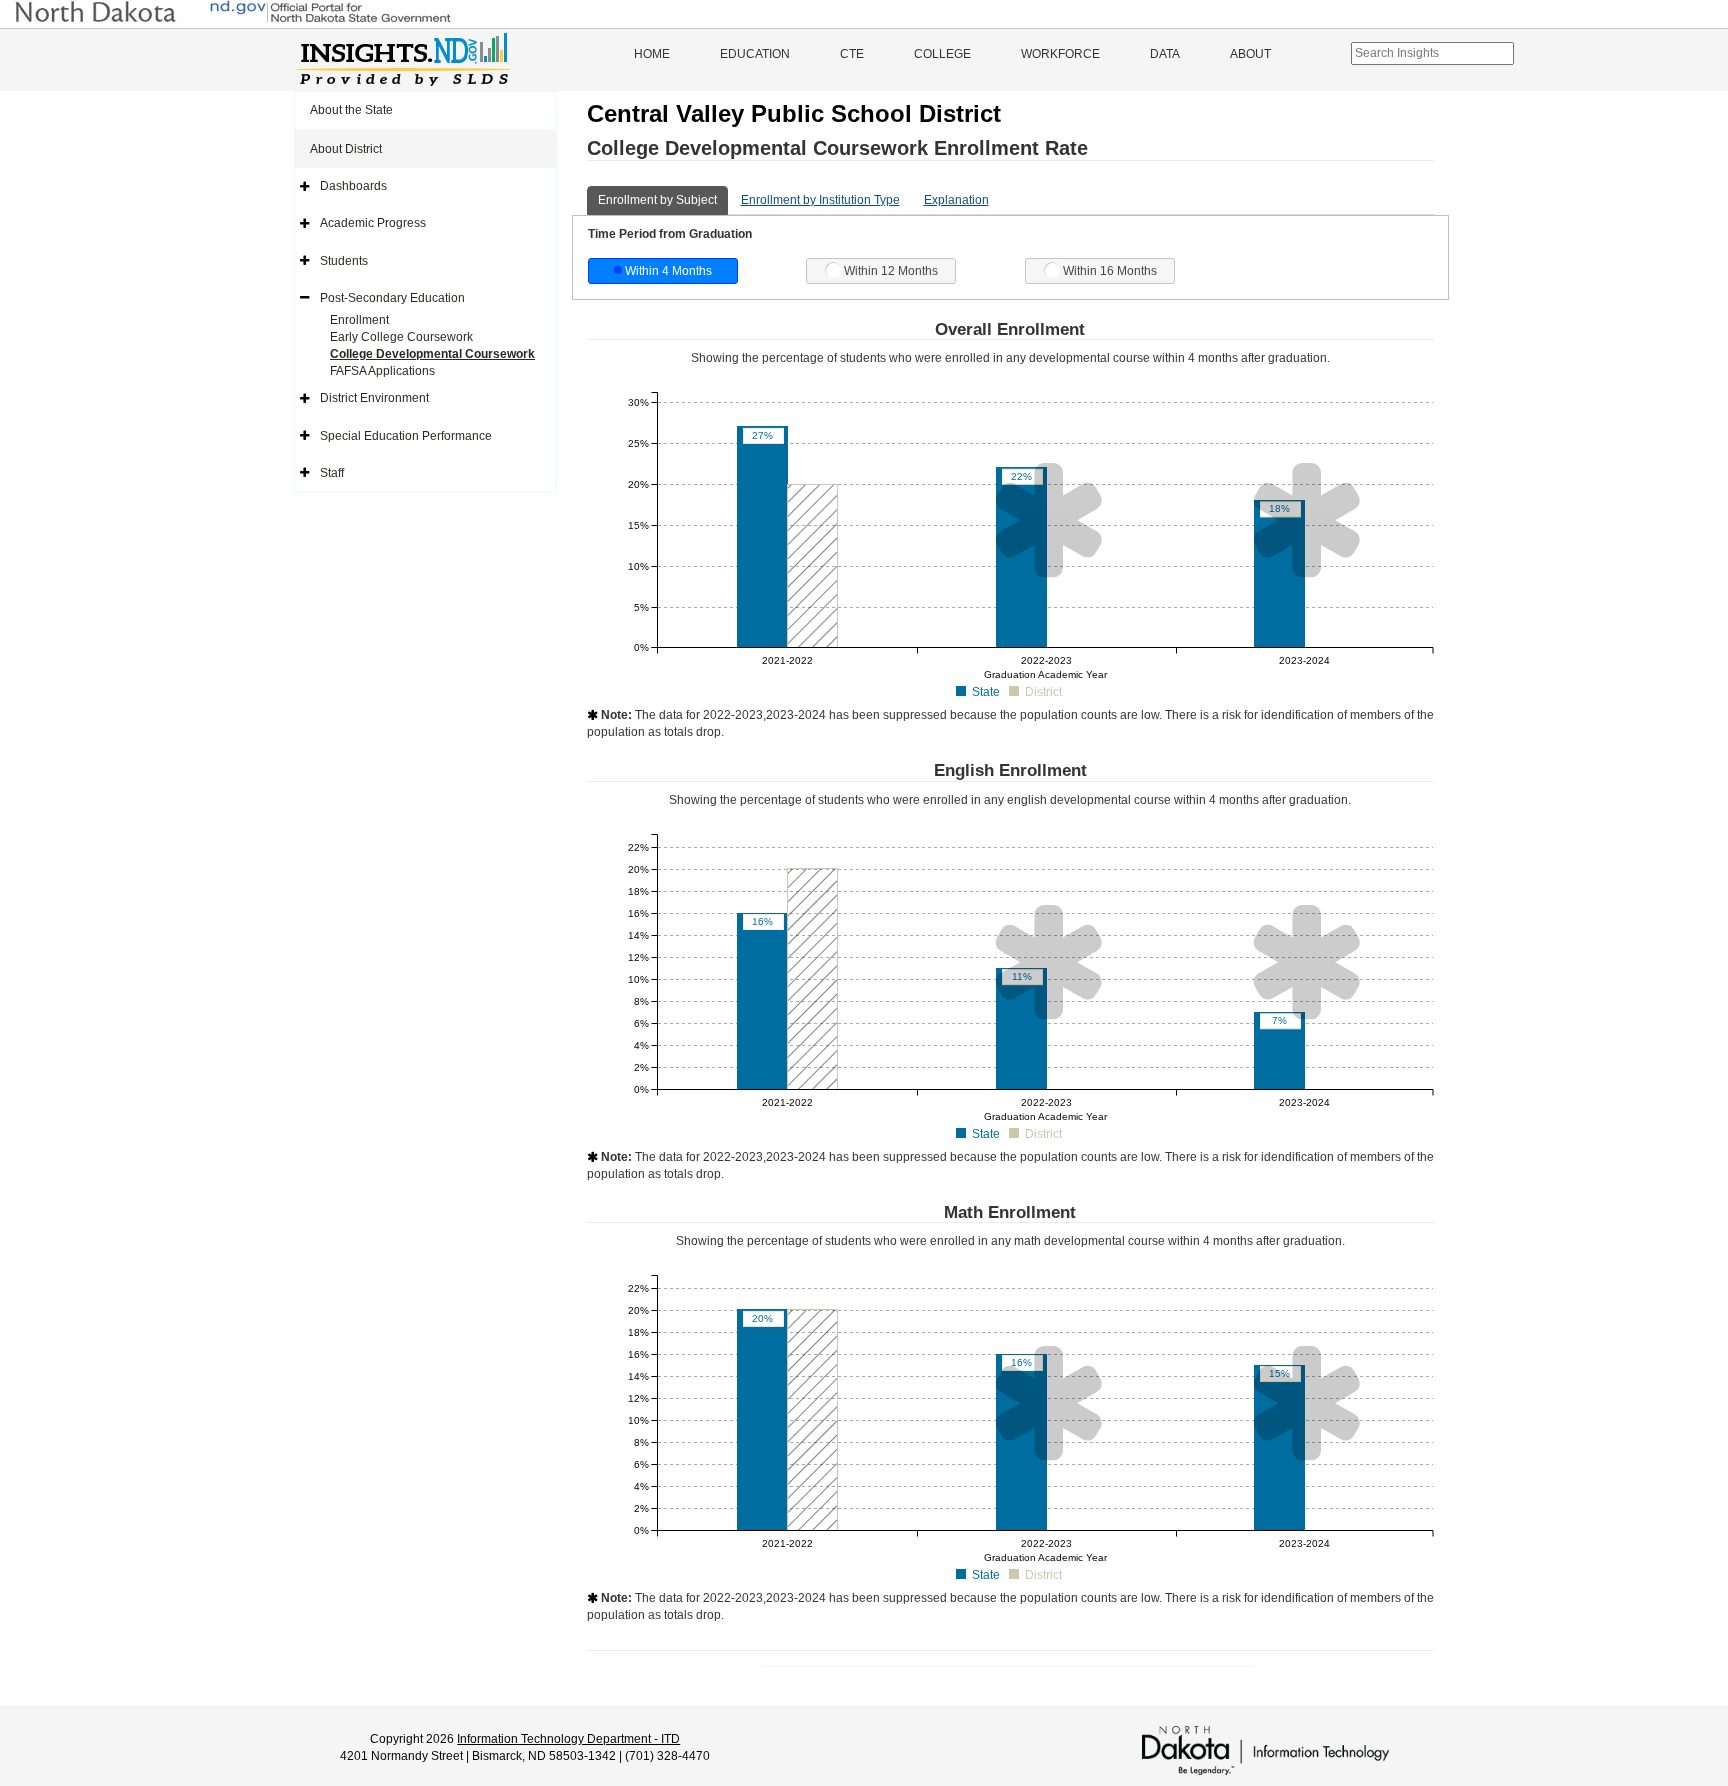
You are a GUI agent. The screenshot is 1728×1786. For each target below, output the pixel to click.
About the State (351, 110)
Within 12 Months (891, 271)
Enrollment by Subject (657, 200)
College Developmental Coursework (432, 354)
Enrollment (359, 320)
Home (652, 54)
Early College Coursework (401, 337)
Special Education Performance (406, 436)
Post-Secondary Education (392, 298)
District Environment (374, 398)
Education (755, 54)
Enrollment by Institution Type (820, 200)
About (1250, 54)
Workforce (1060, 54)
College (942, 54)
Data (1165, 54)
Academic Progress (373, 223)
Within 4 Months (668, 271)
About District (346, 149)
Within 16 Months (1110, 271)
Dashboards (353, 186)
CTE (852, 54)
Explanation (956, 200)
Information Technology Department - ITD (568, 1739)
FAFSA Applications (382, 371)
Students (344, 261)
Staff (332, 473)
